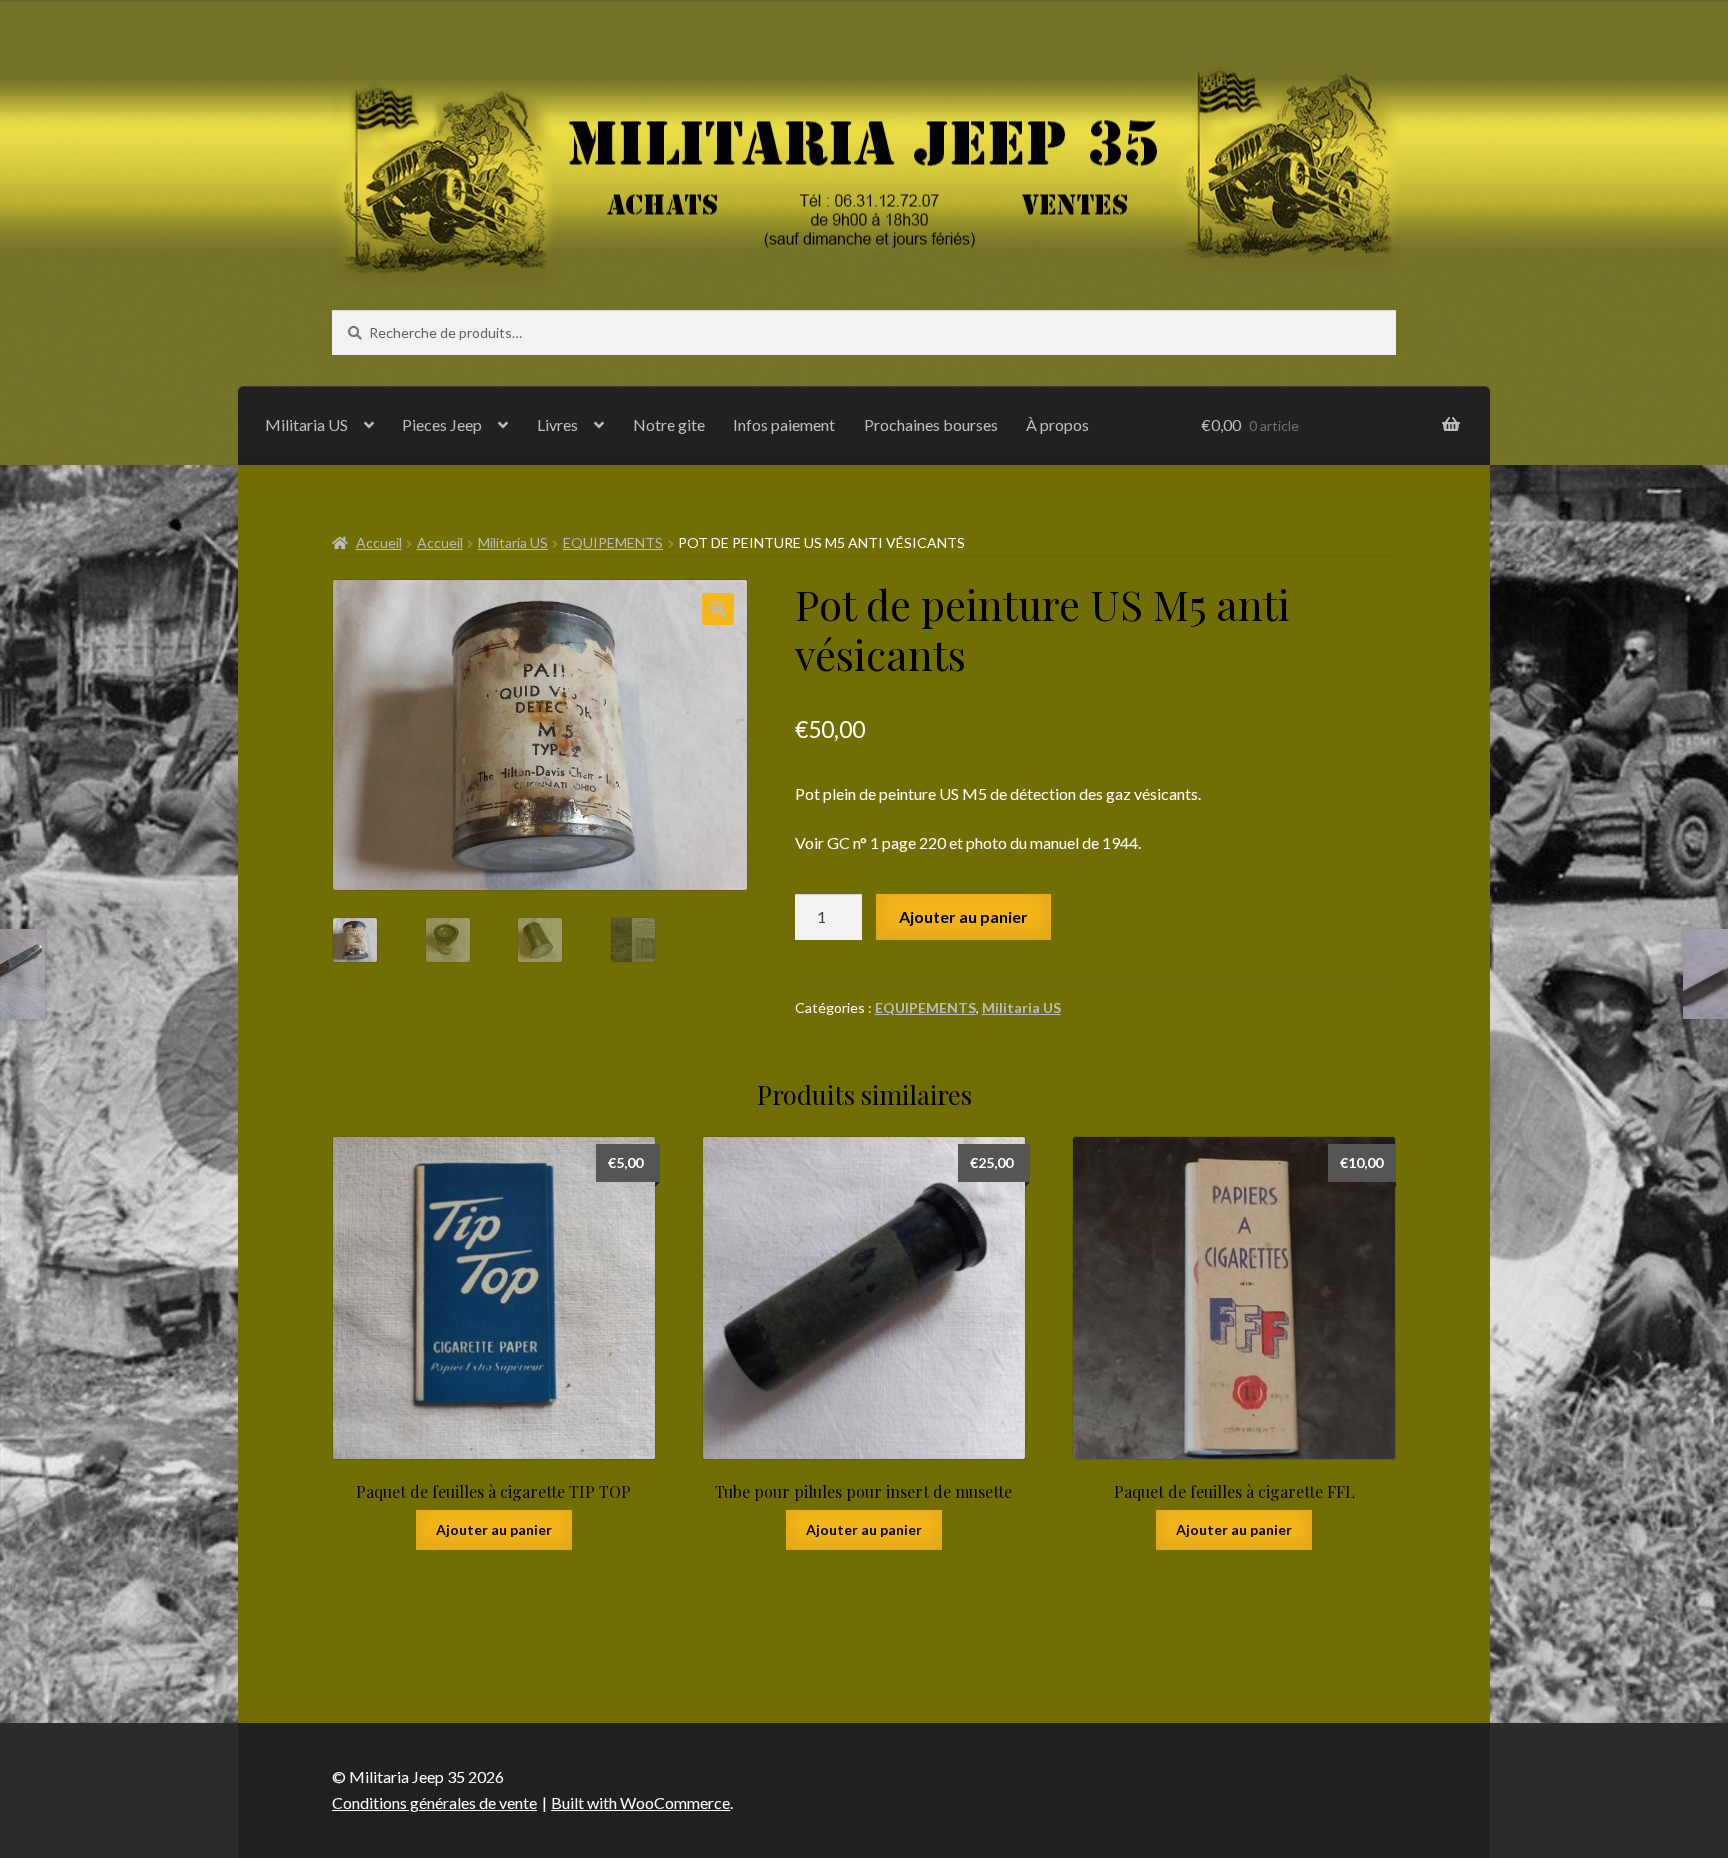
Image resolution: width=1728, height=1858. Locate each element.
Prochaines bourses (931, 424)
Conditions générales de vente (434, 1802)
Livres (557, 424)
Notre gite (669, 424)
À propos (1057, 424)
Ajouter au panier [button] (494, 1529)
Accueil (379, 542)
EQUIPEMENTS (613, 542)
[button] (718, 609)
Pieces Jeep (442, 424)
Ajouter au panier (963, 916)
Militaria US (306, 424)
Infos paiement (784, 424)
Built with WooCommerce (640, 1802)
